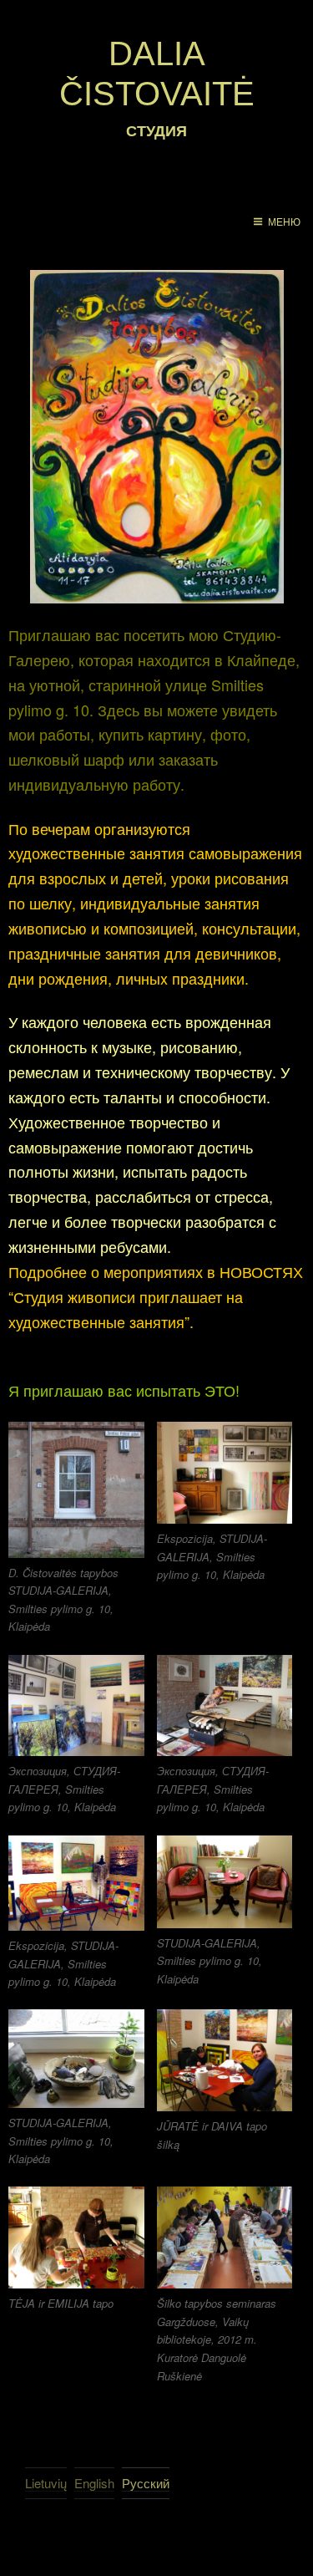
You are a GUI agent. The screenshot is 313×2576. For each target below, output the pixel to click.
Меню (284, 222)
